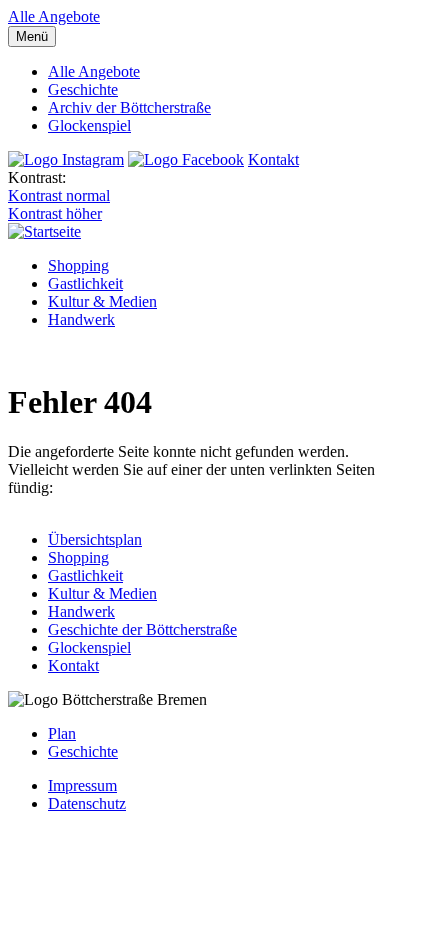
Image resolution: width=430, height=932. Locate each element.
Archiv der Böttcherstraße (129, 107)
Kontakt (273, 159)
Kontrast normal (59, 195)
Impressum (82, 785)
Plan (62, 733)
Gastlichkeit (85, 283)
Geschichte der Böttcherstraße (142, 629)
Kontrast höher (55, 213)
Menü (32, 36)
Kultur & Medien (102, 301)
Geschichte (83, 89)
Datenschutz (87, 803)
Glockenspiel (89, 125)
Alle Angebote (54, 16)
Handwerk (81, 319)
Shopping (78, 265)
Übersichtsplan (95, 539)
